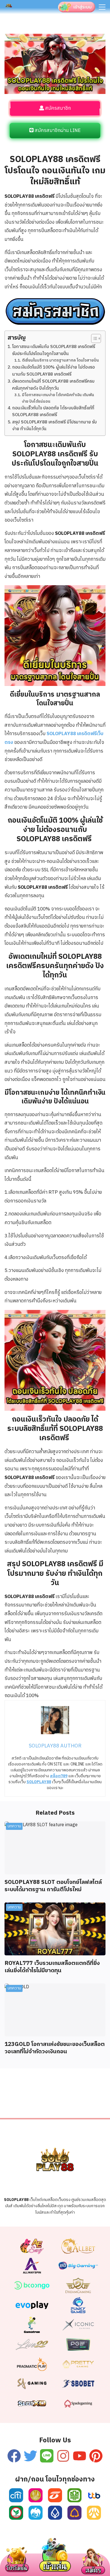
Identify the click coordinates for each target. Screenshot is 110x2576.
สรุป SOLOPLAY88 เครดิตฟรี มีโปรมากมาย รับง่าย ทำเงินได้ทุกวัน (54, 426)
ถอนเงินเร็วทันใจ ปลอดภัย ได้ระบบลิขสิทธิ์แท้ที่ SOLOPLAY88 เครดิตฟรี (53, 412)
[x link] (30, 2456)
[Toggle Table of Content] (93, 338)
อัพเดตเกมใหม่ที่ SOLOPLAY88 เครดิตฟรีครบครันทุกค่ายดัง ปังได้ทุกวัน (53, 385)
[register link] (55, 38)
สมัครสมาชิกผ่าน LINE (57, 131)
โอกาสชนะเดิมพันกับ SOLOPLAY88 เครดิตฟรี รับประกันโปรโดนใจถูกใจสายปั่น (54, 350)
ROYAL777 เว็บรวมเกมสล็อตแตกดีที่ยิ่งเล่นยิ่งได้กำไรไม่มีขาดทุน (52, 1967)
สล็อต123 (83, 2546)
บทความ (14, 1826)
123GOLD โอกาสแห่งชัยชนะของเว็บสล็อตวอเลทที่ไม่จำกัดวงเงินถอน (55, 2048)
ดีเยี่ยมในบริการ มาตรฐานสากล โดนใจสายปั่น (60, 360)
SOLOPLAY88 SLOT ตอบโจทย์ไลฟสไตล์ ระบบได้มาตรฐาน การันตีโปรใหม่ (53, 1886)
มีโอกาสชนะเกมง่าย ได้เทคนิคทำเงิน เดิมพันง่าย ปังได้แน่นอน (58, 398)
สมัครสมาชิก (57, 108)
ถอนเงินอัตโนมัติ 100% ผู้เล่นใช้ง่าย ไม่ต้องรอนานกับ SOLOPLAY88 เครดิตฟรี (53, 371)
